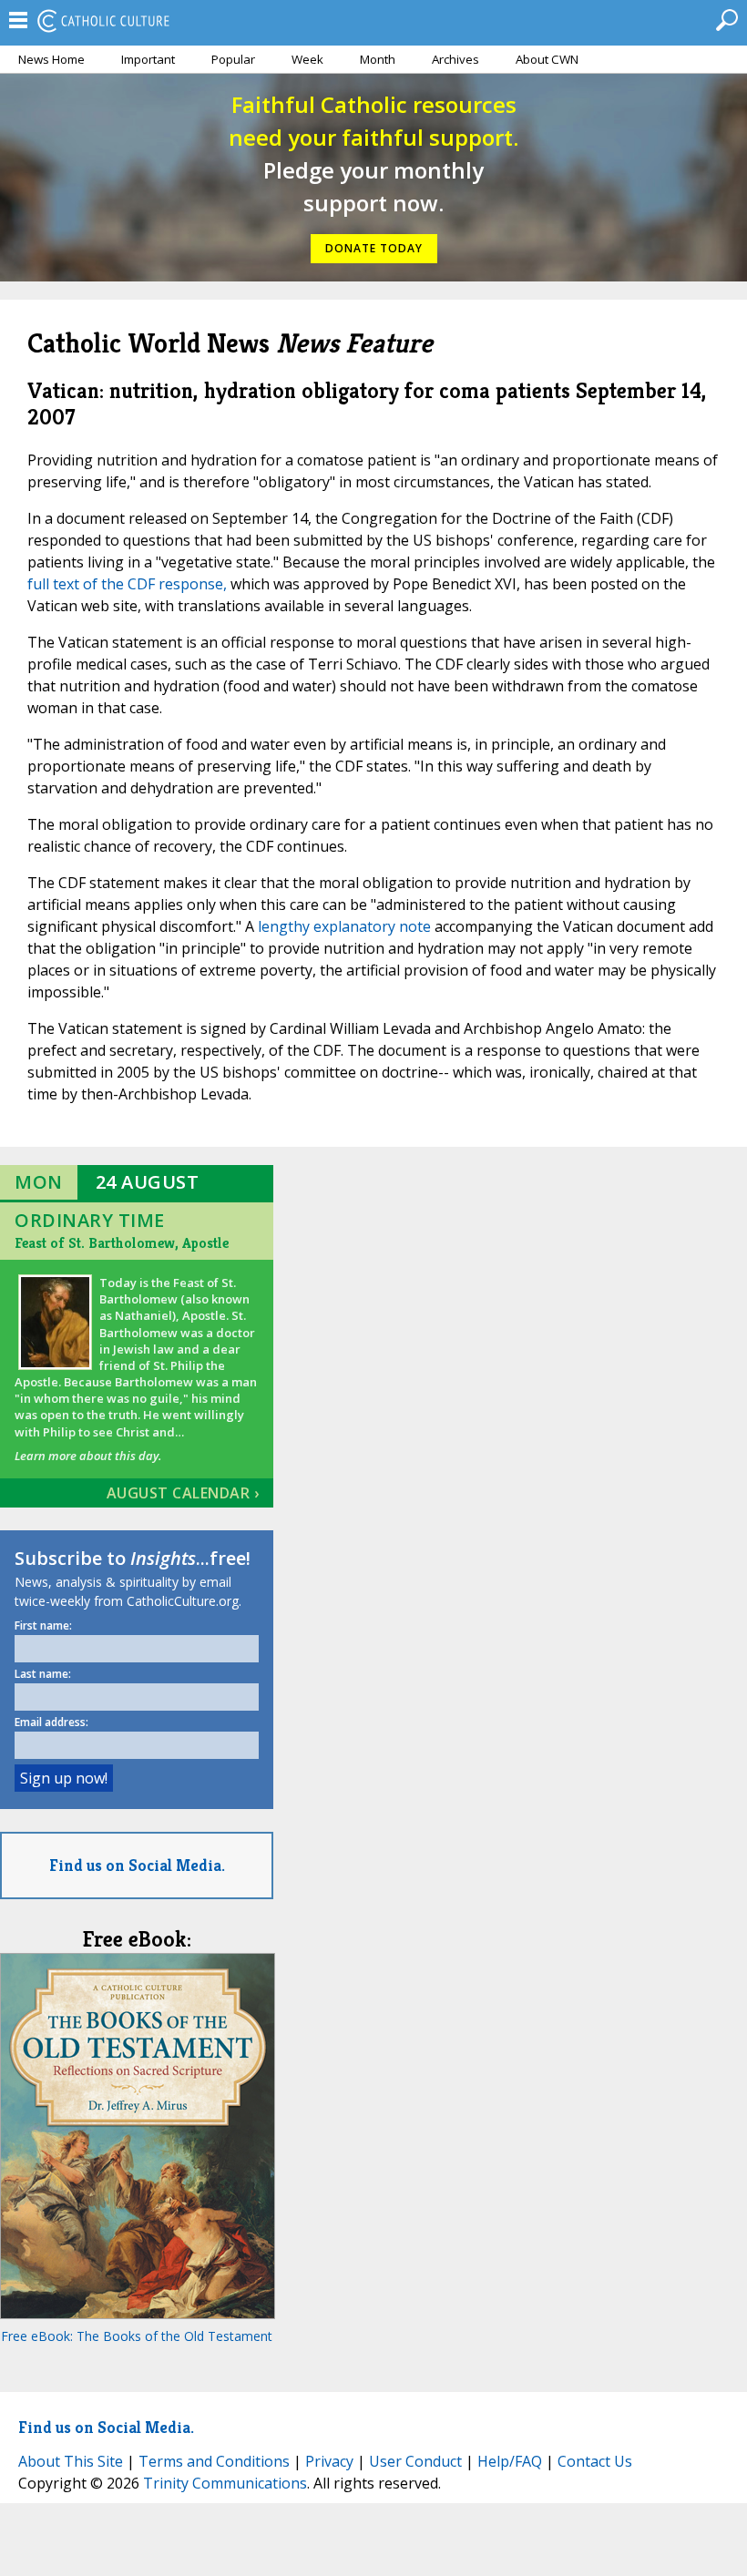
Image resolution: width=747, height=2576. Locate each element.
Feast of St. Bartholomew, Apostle (122, 1243)
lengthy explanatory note (344, 926)
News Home (51, 59)
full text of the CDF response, (127, 584)
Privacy (329, 2461)
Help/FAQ (510, 2461)
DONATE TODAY (374, 248)
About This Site (71, 2461)
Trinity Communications (225, 2483)
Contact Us (595, 2461)
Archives (455, 59)
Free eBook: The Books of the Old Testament (137, 2336)
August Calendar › (183, 1493)
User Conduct (415, 2461)
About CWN (547, 59)
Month (378, 59)
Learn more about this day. (88, 1456)
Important (148, 59)
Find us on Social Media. (137, 1865)
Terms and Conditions (214, 2461)
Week (307, 59)
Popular (233, 59)
